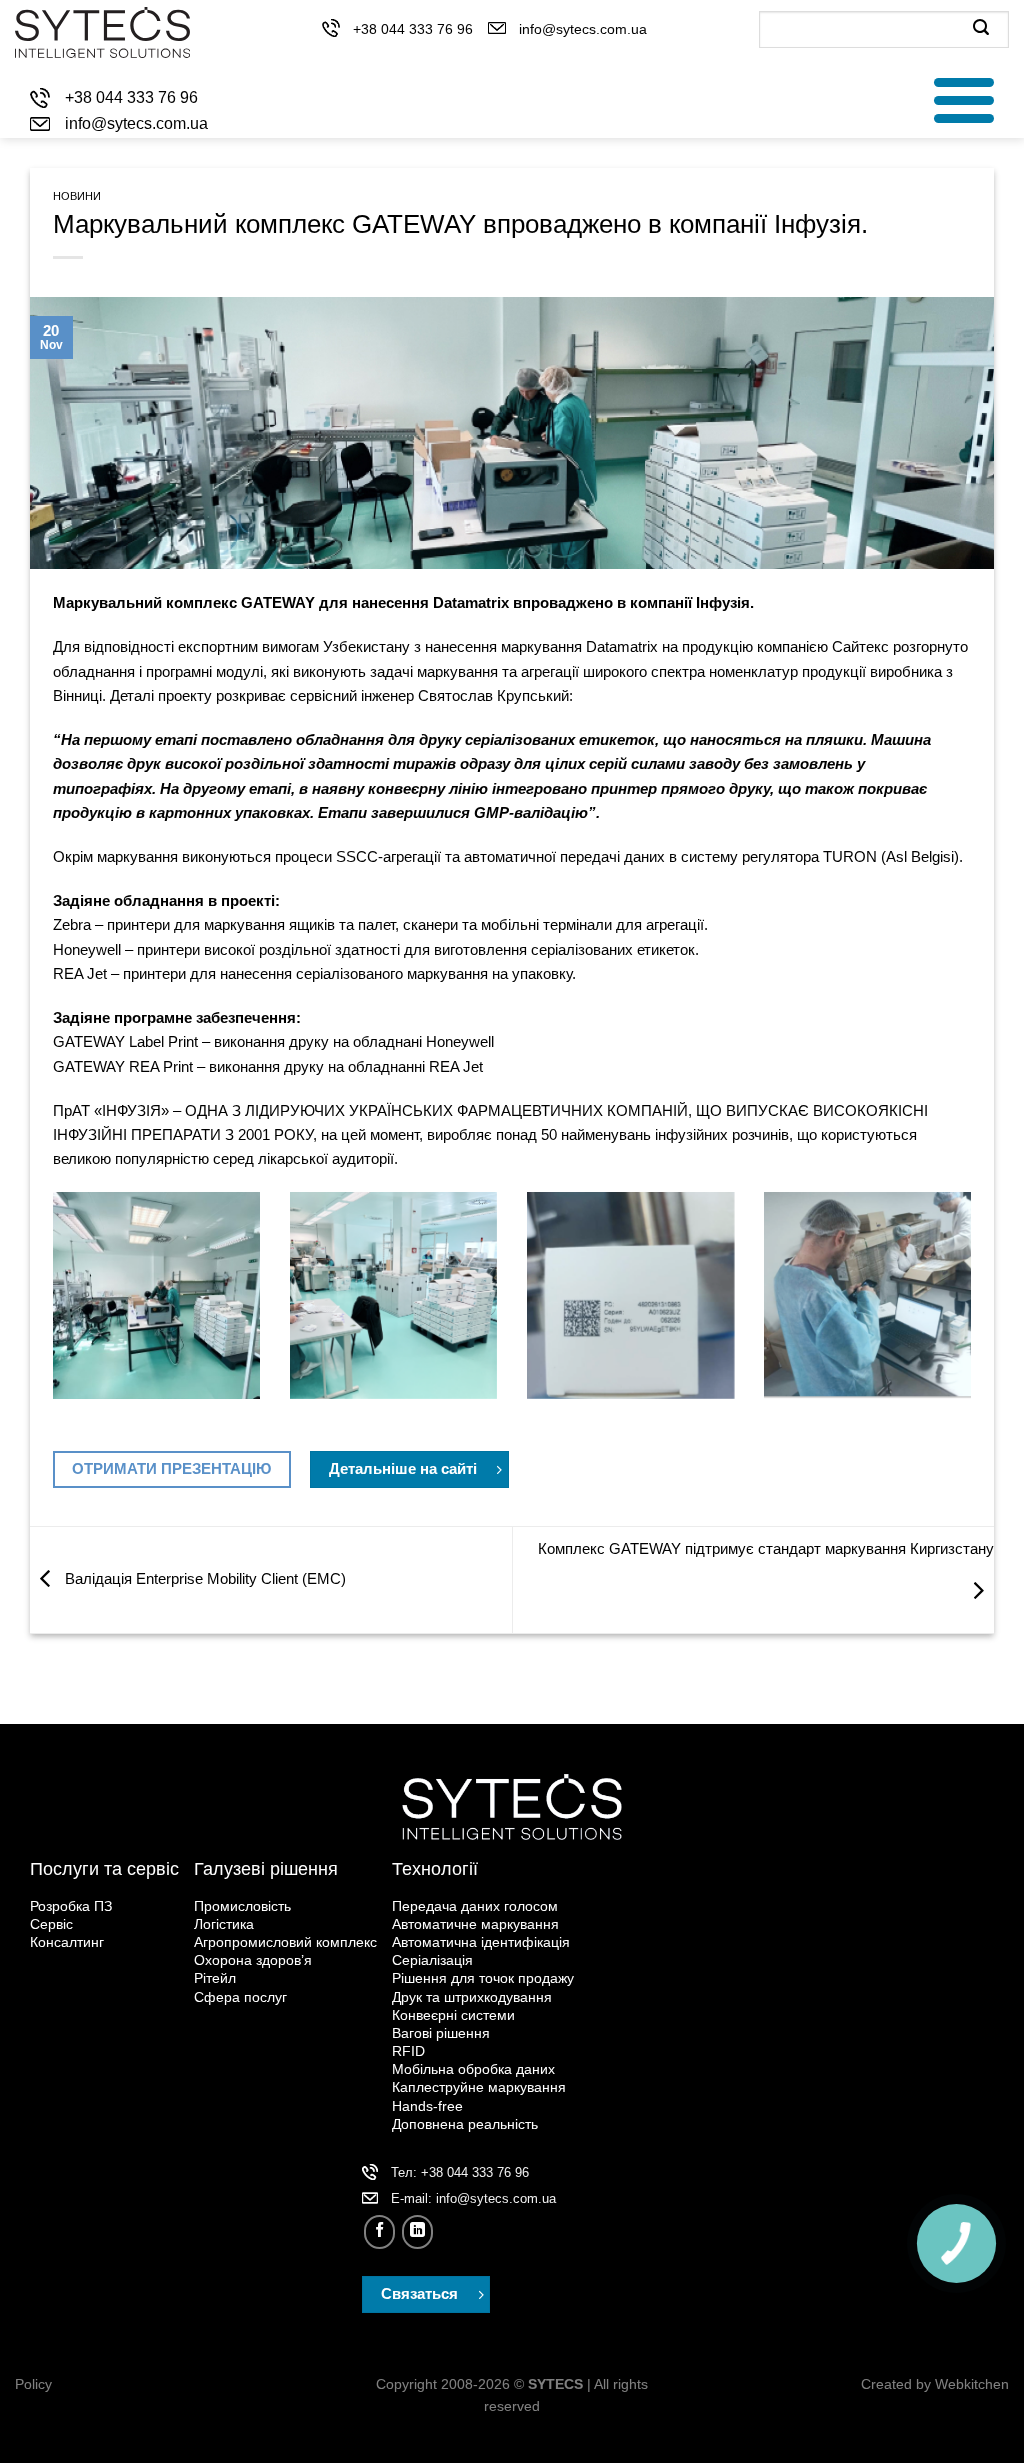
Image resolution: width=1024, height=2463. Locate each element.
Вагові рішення (441, 2033)
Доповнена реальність (465, 2124)
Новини (77, 196)
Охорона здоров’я (253, 1960)
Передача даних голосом (475, 1906)
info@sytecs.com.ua (583, 29)
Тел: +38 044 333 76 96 (460, 2172)
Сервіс (51, 1924)
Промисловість (242, 1906)
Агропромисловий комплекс (285, 1942)
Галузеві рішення (266, 1869)
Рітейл (215, 1978)
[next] (975, 1319)
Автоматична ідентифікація (481, 1942)
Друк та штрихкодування (472, 1997)
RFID (408, 2051)
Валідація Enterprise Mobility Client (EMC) (203, 1578)
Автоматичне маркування (475, 1924)
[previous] (49, 1319)
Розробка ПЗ (71, 1906)
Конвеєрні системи (453, 2015)
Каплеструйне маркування (479, 2087)
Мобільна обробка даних (473, 2069)
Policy (33, 2384)
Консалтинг (67, 1942)
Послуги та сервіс (104, 1869)
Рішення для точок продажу (483, 1978)
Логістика (224, 1924)
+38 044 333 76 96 (413, 29)
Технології (435, 1869)
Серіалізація (432, 1960)
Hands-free (427, 2106)
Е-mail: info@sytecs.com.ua (473, 2198)
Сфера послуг (240, 1997)
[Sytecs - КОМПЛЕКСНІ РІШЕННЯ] (102, 32)
